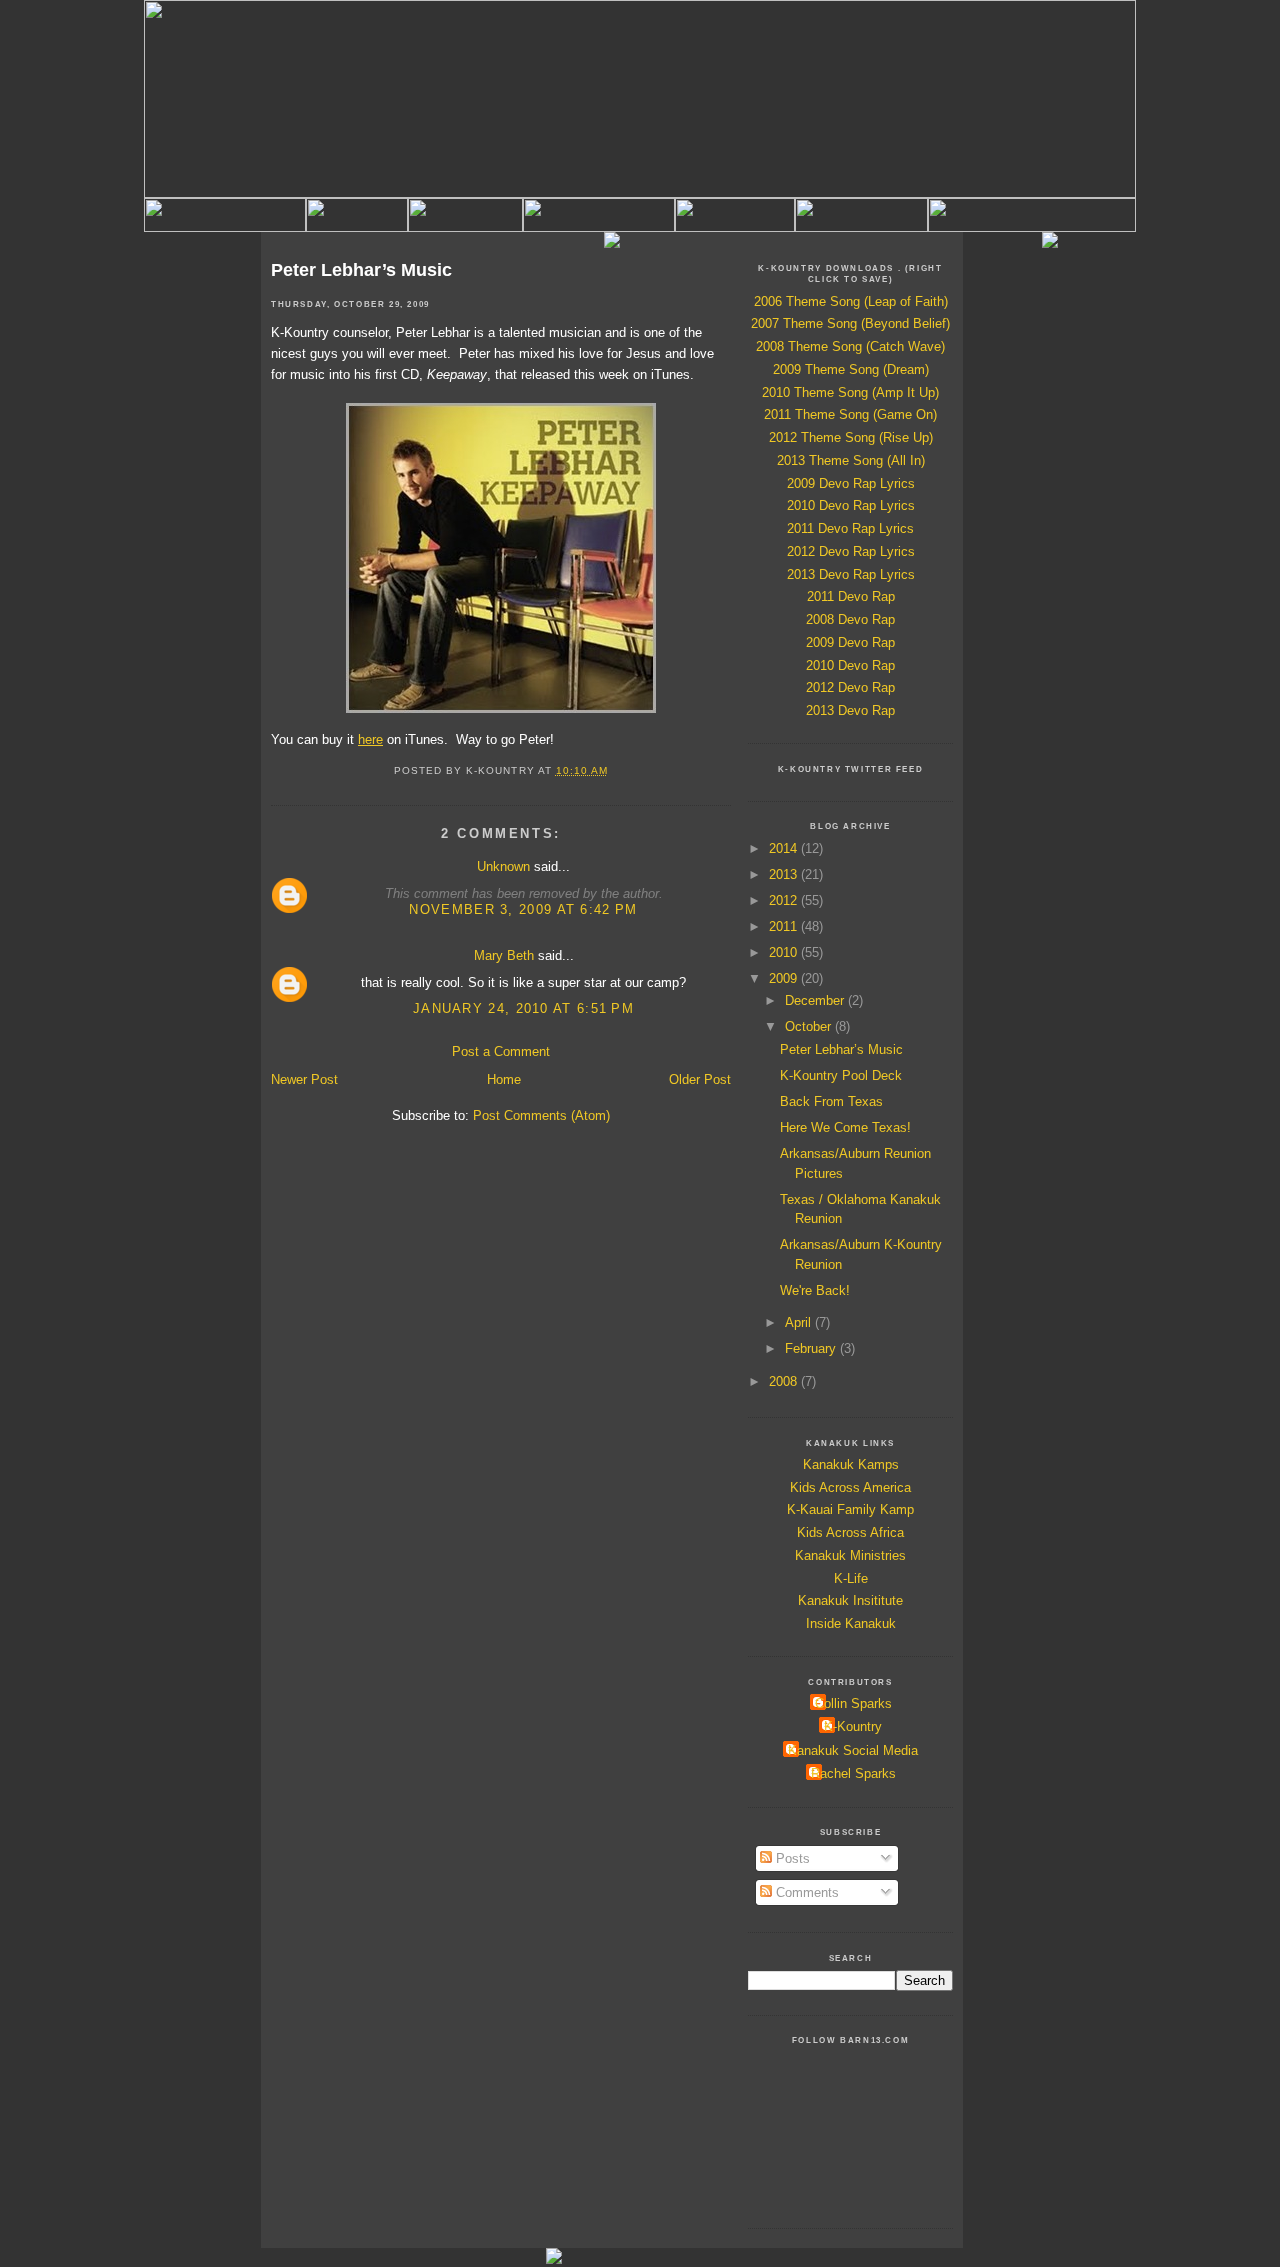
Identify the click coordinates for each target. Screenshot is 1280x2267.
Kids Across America (850, 1487)
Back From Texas (831, 1101)
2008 (785, 1381)
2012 (785, 900)
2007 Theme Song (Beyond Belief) (850, 323)
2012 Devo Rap (850, 687)
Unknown (503, 866)
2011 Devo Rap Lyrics (850, 528)
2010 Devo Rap (850, 665)
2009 (785, 978)
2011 (785, 926)
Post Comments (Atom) (541, 1115)
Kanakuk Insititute (850, 1600)
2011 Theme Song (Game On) (850, 414)
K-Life (851, 1578)
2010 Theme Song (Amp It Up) (850, 392)
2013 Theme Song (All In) (851, 460)
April (800, 1322)
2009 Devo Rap (850, 642)
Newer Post (304, 1079)
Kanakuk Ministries (850, 1555)
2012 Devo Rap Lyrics (851, 551)
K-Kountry (853, 1726)
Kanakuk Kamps (851, 1464)
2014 (785, 848)
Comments (805, 1892)
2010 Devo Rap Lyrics (851, 505)
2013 (785, 874)
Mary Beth (504, 955)
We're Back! (815, 1290)
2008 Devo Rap (850, 619)
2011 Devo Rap (851, 596)
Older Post (700, 1079)
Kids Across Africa (850, 1532)
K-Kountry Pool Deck (841, 1075)
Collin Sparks (853, 1703)
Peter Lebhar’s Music (361, 270)
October (810, 1026)
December (816, 1000)
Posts (791, 1858)
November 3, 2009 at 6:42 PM (523, 909)
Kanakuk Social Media (853, 1750)
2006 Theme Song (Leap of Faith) (851, 301)
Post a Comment (501, 1051)
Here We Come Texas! (845, 1127)
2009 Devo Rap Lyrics (851, 483)
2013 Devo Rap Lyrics (851, 574)
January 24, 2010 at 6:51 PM (523, 1008)
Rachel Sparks (853, 1773)
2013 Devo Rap (850, 710)
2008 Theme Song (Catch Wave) (850, 346)
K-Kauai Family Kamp (850, 1509)
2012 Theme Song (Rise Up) (851, 437)
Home (504, 1079)
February (812, 1348)
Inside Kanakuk (851, 1623)
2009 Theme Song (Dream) (851, 369)
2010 (785, 952)
